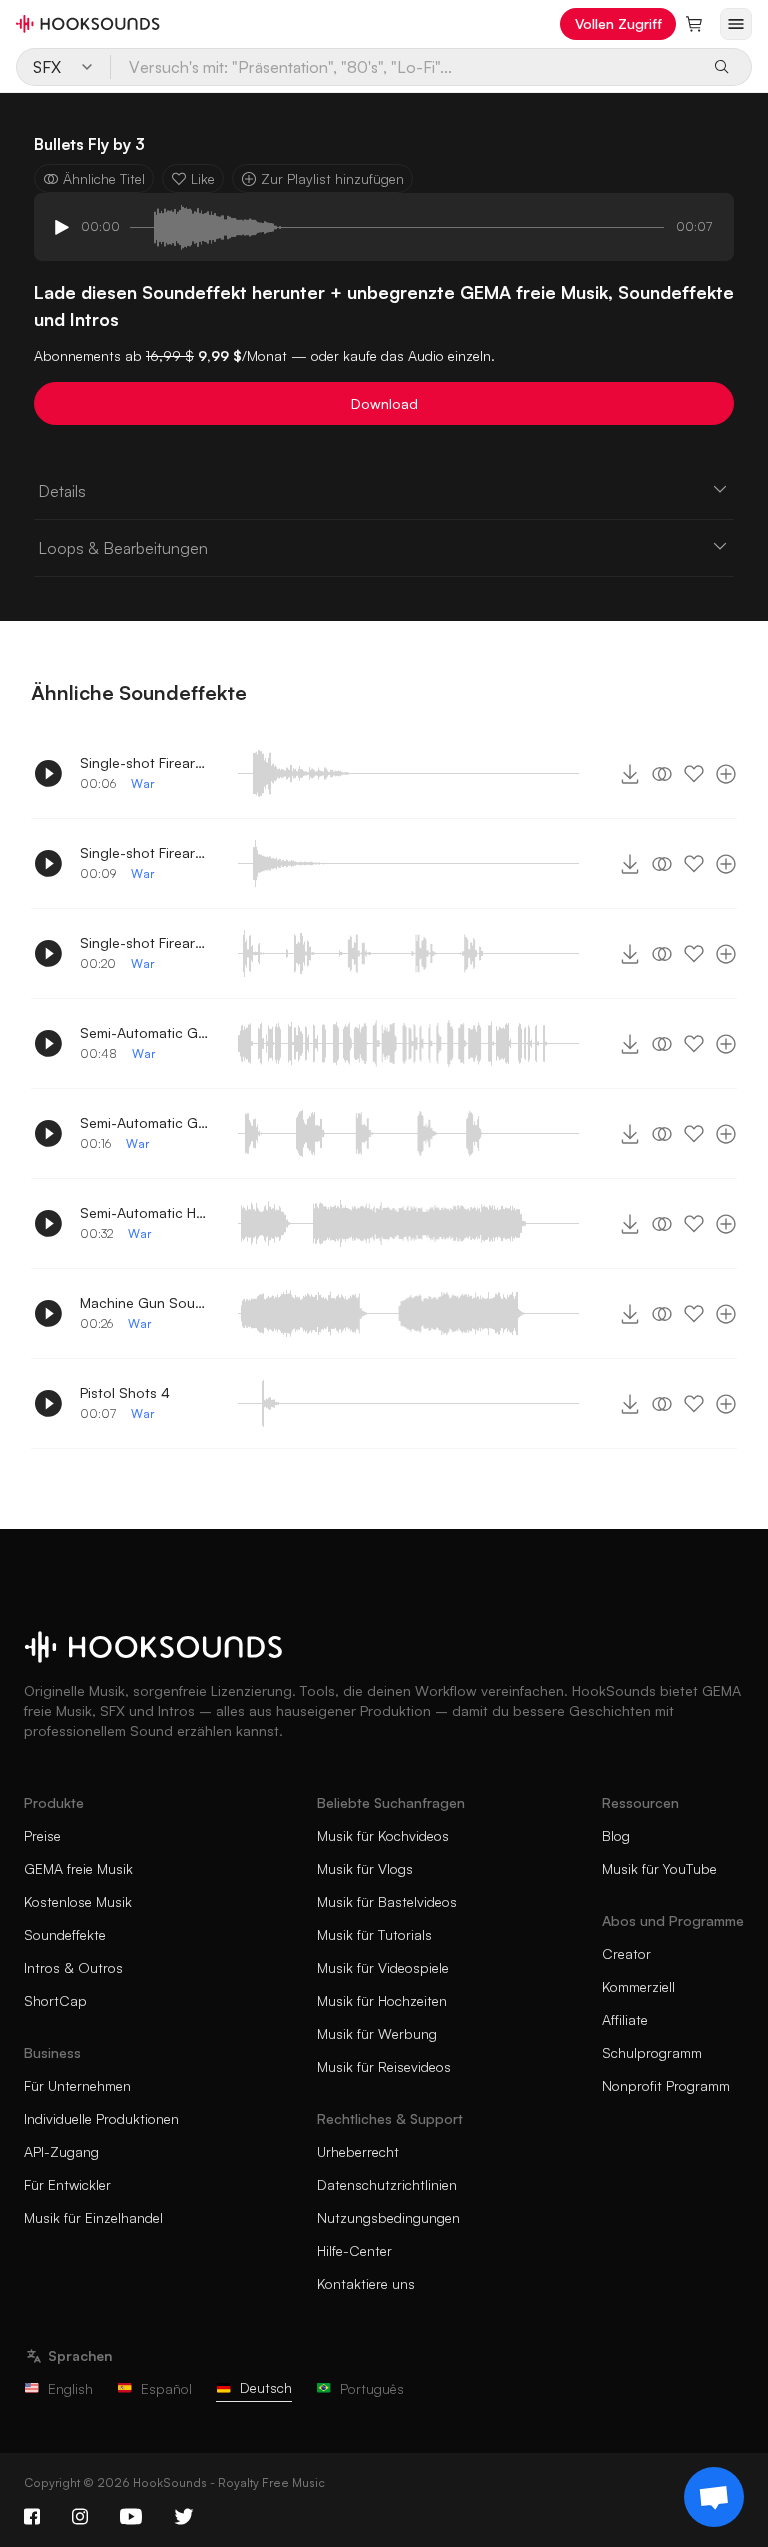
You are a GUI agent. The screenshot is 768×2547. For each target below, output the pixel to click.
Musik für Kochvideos (383, 1835)
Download (384, 403)
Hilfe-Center (354, 2250)
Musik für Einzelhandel (93, 2217)
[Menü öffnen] (736, 24)
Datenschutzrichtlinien (387, 2184)
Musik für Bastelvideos (387, 1901)
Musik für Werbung (377, 2033)
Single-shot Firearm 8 (145, 852)
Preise (42, 1835)
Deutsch (266, 2387)
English (70, 2388)
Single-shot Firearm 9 (145, 762)
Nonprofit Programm (666, 2085)
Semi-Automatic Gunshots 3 (145, 1122)
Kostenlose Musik (78, 1901)
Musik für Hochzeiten (382, 2000)
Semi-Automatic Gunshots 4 (145, 1032)
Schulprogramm (652, 2052)
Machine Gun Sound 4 (145, 1302)
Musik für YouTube (659, 1868)
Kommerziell (638, 1986)
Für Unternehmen (77, 2085)
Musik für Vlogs (365, 1868)
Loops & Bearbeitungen (123, 548)
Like (203, 178)
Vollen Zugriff (618, 23)
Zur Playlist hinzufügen (332, 178)
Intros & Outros (73, 1967)
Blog (616, 1835)
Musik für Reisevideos (384, 2066)
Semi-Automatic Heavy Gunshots (145, 1212)
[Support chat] (714, 2497)
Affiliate (625, 2019)
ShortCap (55, 2000)
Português (372, 2388)
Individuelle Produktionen (101, 2118)
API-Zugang (61, 2151)
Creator (626, 1953)
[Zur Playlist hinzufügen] (726, 774)
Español (166, 2388)
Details (62, 491)
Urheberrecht (358, 2151)
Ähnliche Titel (104, 178)
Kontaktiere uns (366, 2283)
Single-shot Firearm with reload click (145, 942)
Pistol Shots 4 (125, 1392)
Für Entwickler (67, 2184)
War (142, 783)
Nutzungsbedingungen (388, 2217)
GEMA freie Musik (78, 1868)
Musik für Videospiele (383, 1967)
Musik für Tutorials (374, 1934)
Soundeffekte (65, 1934)
